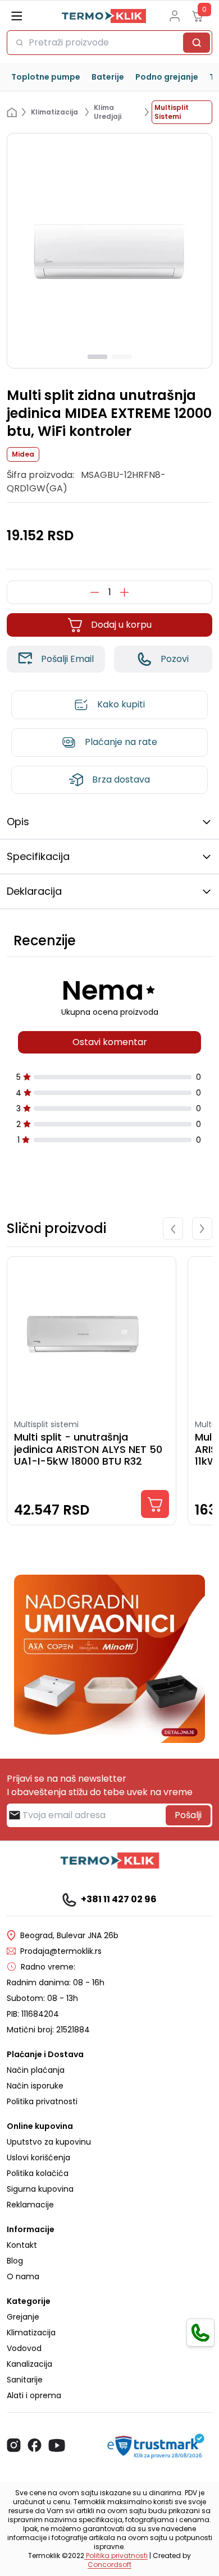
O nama (23, 2276)
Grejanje (23, 2317)
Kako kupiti (121, 704)
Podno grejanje (167, 77)
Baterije (108, 77)
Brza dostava (121, 779)
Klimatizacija (31, 2333)
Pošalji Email (67, 659)
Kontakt (22, 2245)
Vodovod (24, 2348)
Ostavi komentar (110, 1042)
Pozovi (175, 659)
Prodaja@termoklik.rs (61, 1951)
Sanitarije (25, 2380)
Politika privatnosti (42, 2101)
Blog (15, 2261)
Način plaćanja (36, 2070)
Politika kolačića (38, 2173)
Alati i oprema (34, 2395)
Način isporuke (35, 2086)
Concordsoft (109, 2565)
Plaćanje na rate (121, 742)
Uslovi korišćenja (38, 2158)
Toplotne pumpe (46, 77)
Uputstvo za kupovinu (49, 2142)
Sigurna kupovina (40, 2189)
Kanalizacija (29, 2364)
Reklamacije (30, 2205)
